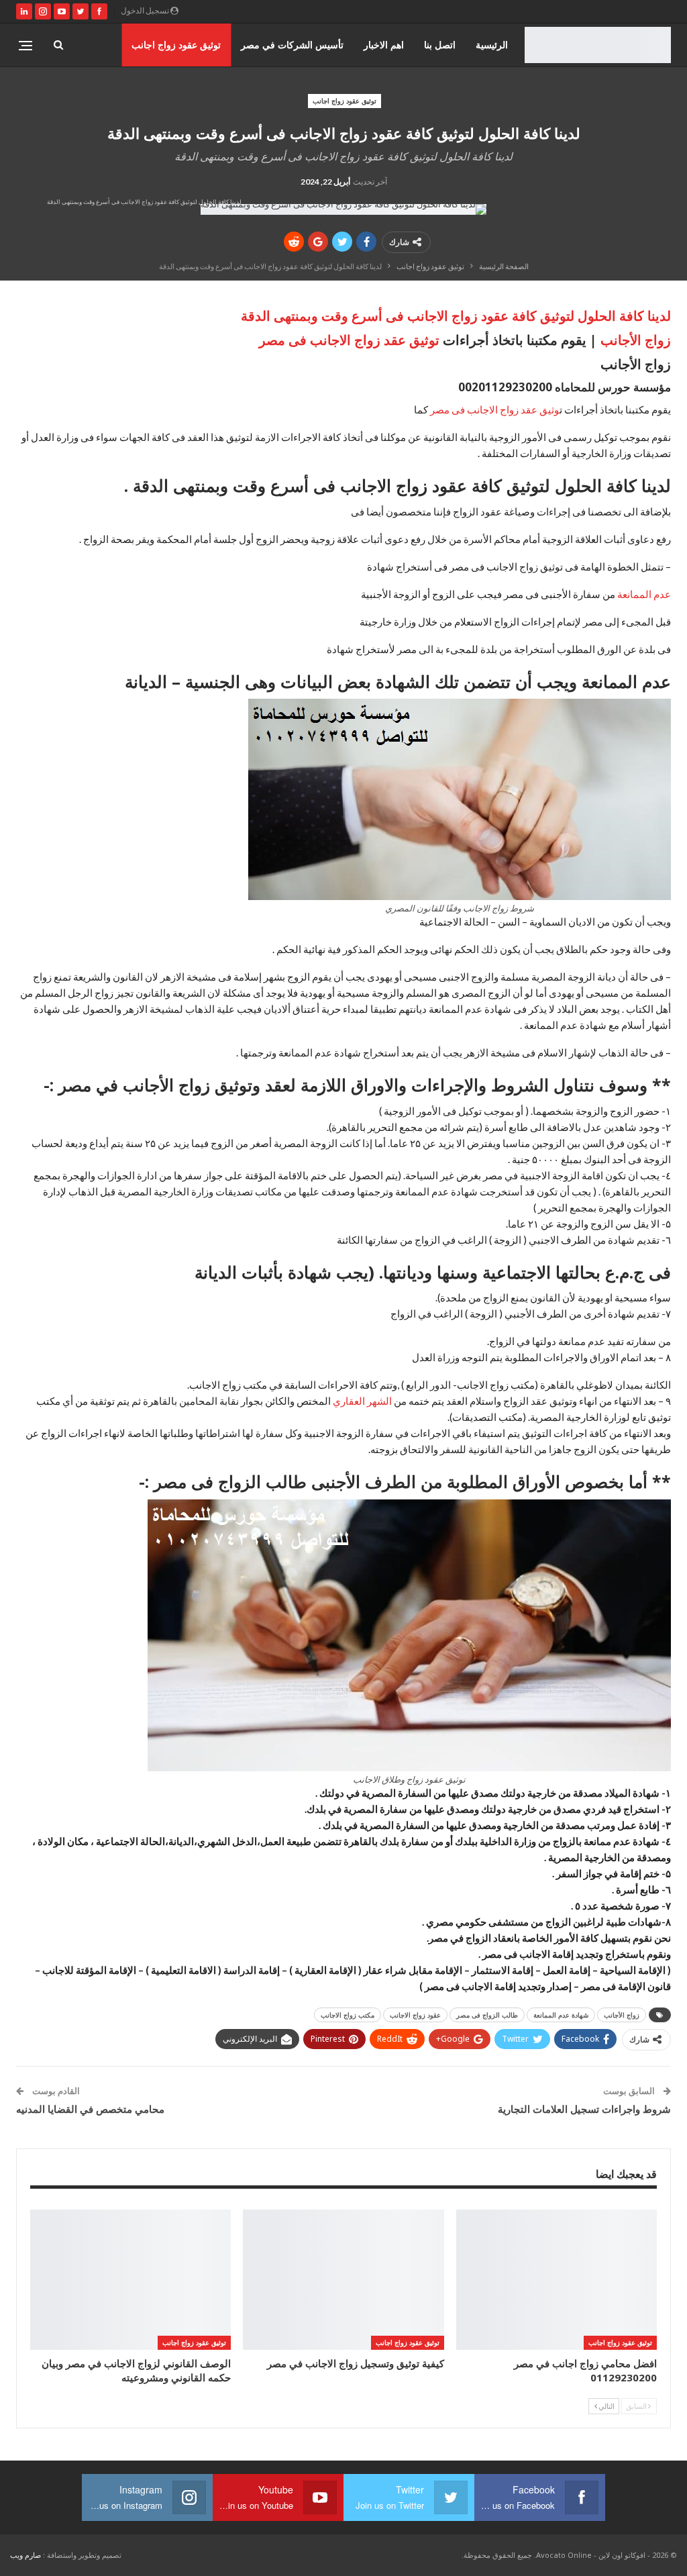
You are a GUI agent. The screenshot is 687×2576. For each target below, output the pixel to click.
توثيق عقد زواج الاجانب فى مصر (351, 340)
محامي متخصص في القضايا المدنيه (90, 2109)
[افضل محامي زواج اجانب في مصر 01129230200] (557, 2280)
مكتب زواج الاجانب (348, 2015)
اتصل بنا (440, 45)
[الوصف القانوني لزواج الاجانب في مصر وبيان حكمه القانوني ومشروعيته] (130, 2280)
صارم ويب (25, 2555)
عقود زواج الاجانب (415, 2015)
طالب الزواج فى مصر (487, 2015)
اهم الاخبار (384, 45)
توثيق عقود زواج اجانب (176, 45)
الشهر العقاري (363, 1401)
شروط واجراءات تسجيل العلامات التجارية (584, 2109)
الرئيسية (492, 45)
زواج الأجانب (636, 340)
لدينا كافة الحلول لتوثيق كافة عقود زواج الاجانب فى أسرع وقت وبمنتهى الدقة (456, 316)
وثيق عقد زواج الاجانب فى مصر (495, 409)
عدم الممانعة (644, 594)
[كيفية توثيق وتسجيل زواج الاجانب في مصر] (343, 2280)
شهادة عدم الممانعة (561, 2015)
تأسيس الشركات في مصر (292, 45)
